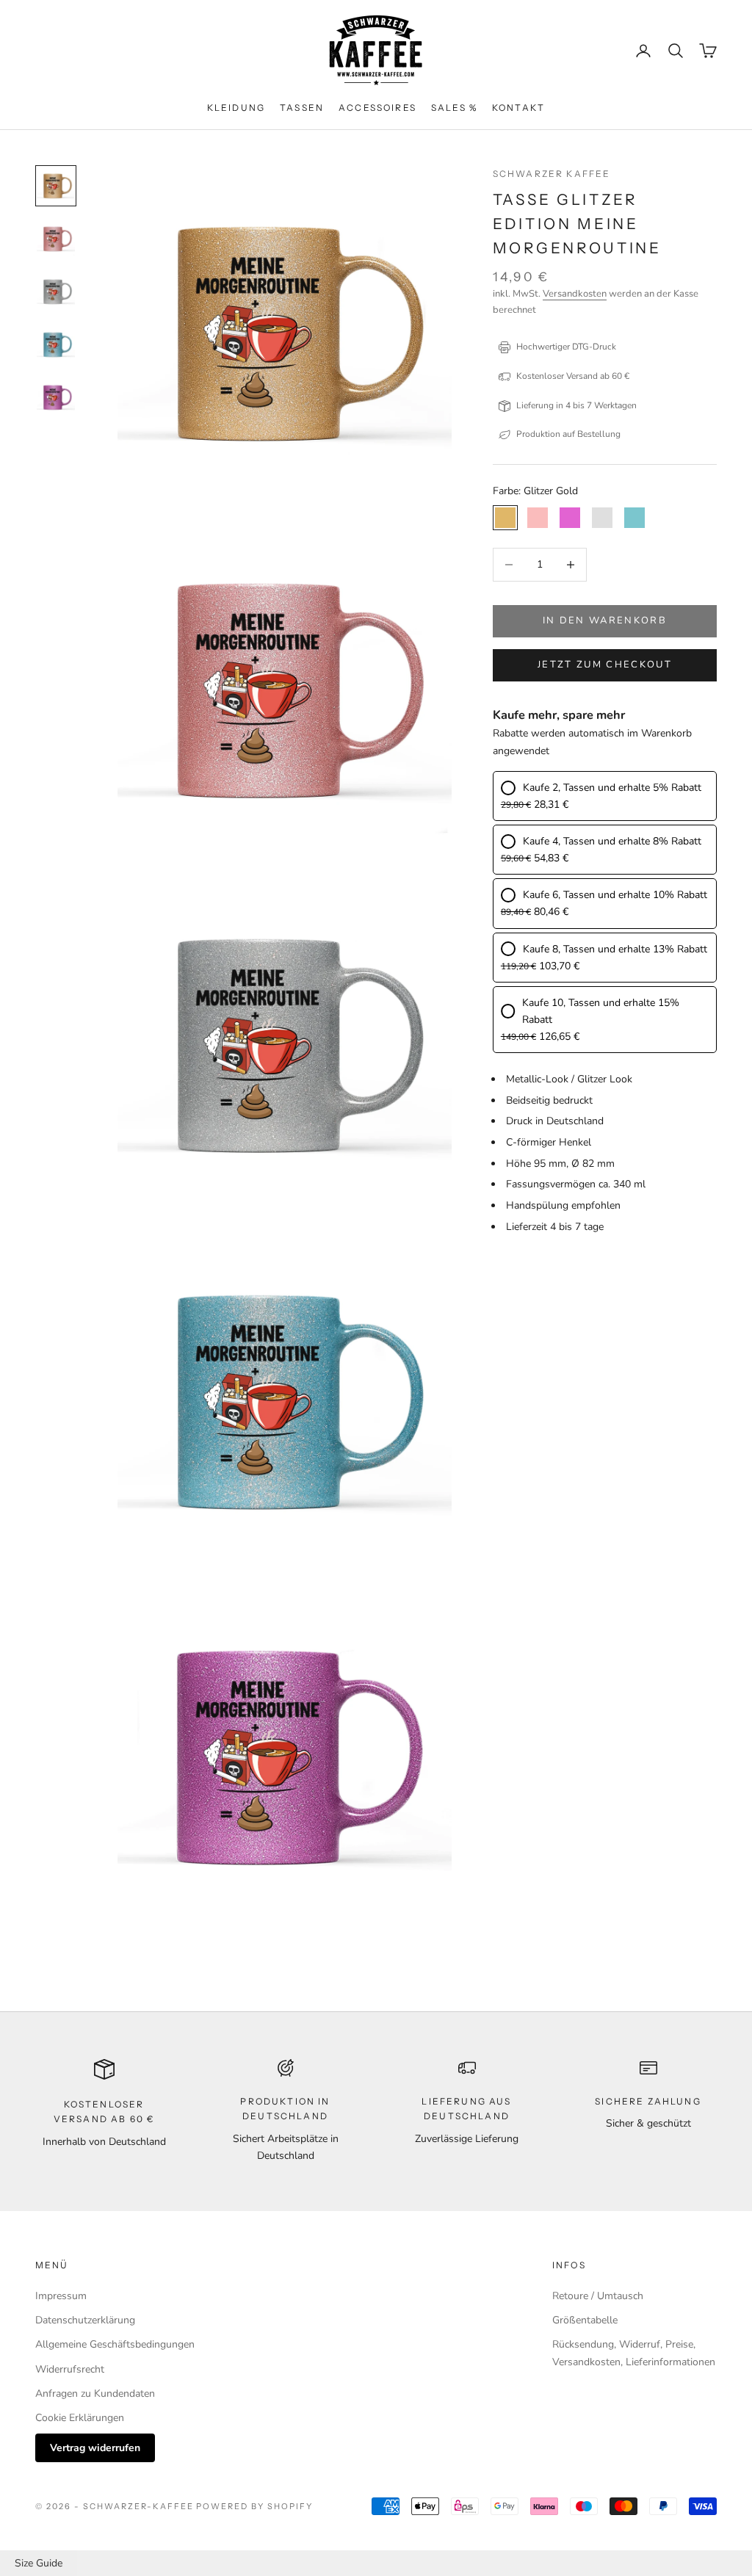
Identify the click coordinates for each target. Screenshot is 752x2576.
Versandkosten (575, 294)
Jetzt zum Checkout (605, 665)
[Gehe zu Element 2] (56, 239)
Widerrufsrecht (70, 2369)
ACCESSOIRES (377, 108)
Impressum (61, 2296)
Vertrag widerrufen (95, 2448)
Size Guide (39, 2563)
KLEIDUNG (236, 108)
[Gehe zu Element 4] (56, 344)
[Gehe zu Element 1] (56, 186)
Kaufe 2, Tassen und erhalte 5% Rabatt (612, 788)
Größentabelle (585, 2320)
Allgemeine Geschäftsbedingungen (115, 2344)
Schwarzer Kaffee (552, 174)
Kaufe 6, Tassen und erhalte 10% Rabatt (615, 895)
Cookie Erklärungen (80, 2418)
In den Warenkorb (605, 621)
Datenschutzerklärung (85, 2320)
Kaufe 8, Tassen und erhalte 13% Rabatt (615, 949)
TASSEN (302, 108)
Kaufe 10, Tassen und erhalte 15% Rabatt (601, 1011)
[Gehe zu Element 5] (56, 397)
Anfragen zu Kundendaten (95, 2394)
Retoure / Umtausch (598, 2296)
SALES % (454, 108)
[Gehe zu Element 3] (56, 292)
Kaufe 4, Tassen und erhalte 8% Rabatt (612, 841)
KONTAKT (518, 108)
